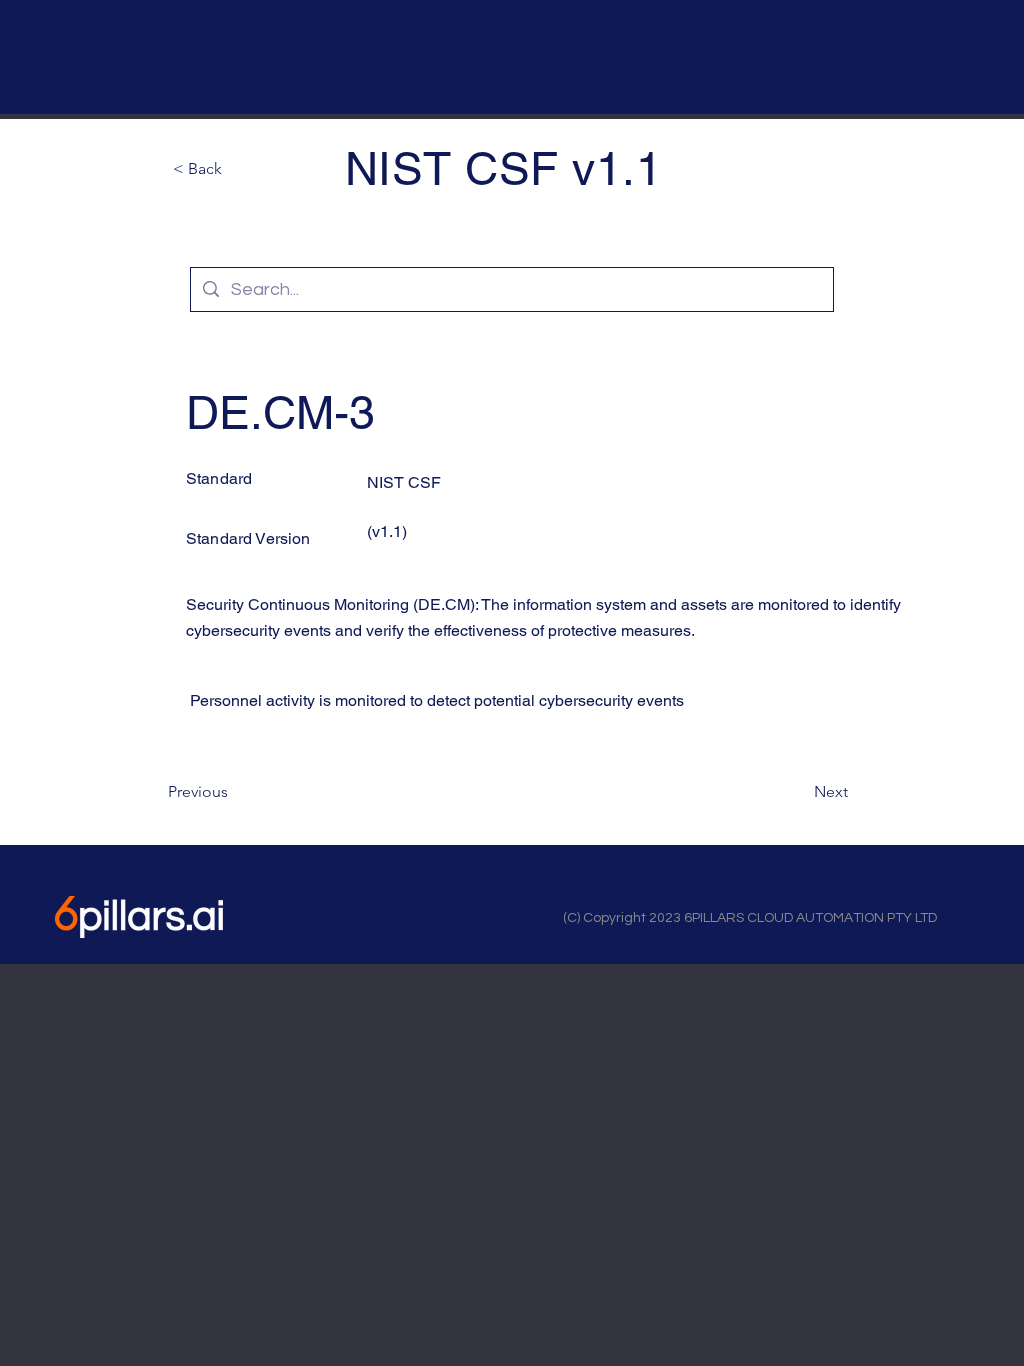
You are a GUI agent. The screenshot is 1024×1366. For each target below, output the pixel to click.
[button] (239, 169)
